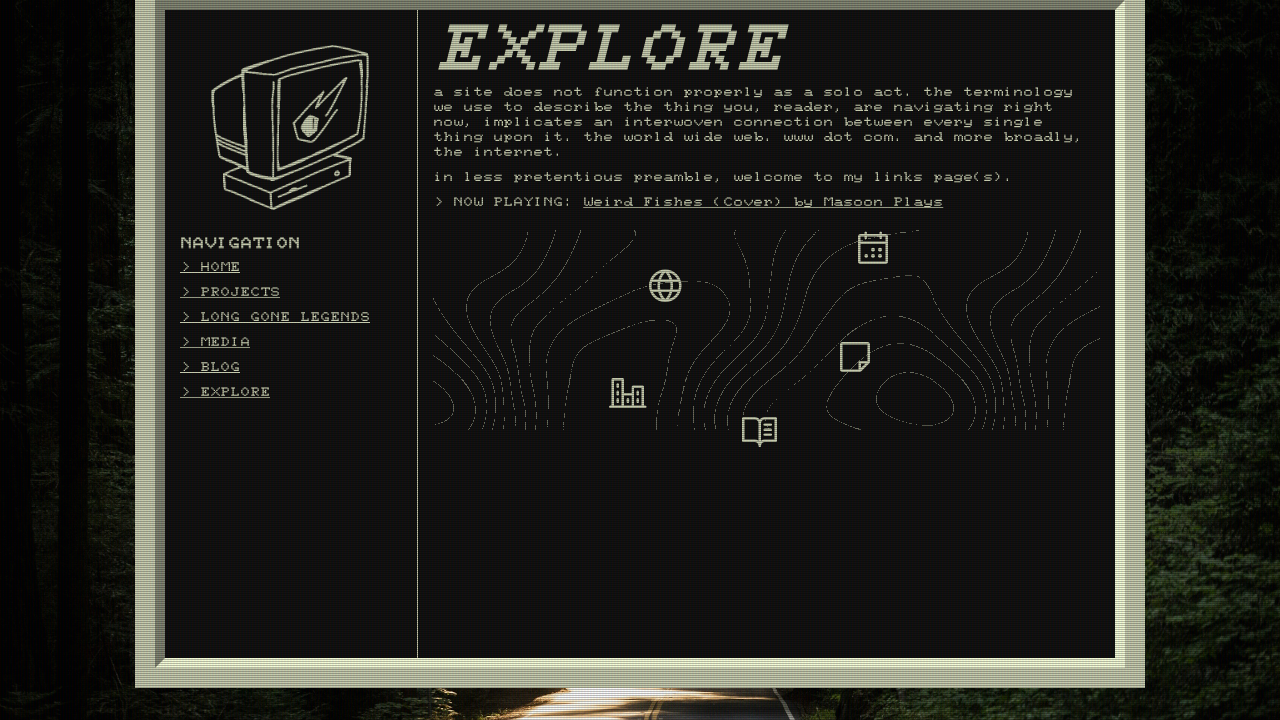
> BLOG (210, 367)
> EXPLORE (225, 392)
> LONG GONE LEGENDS (275, 317)
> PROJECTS (230, 292)
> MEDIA (215, 342)
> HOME (210, 267)
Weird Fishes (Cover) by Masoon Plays (763, 202)
